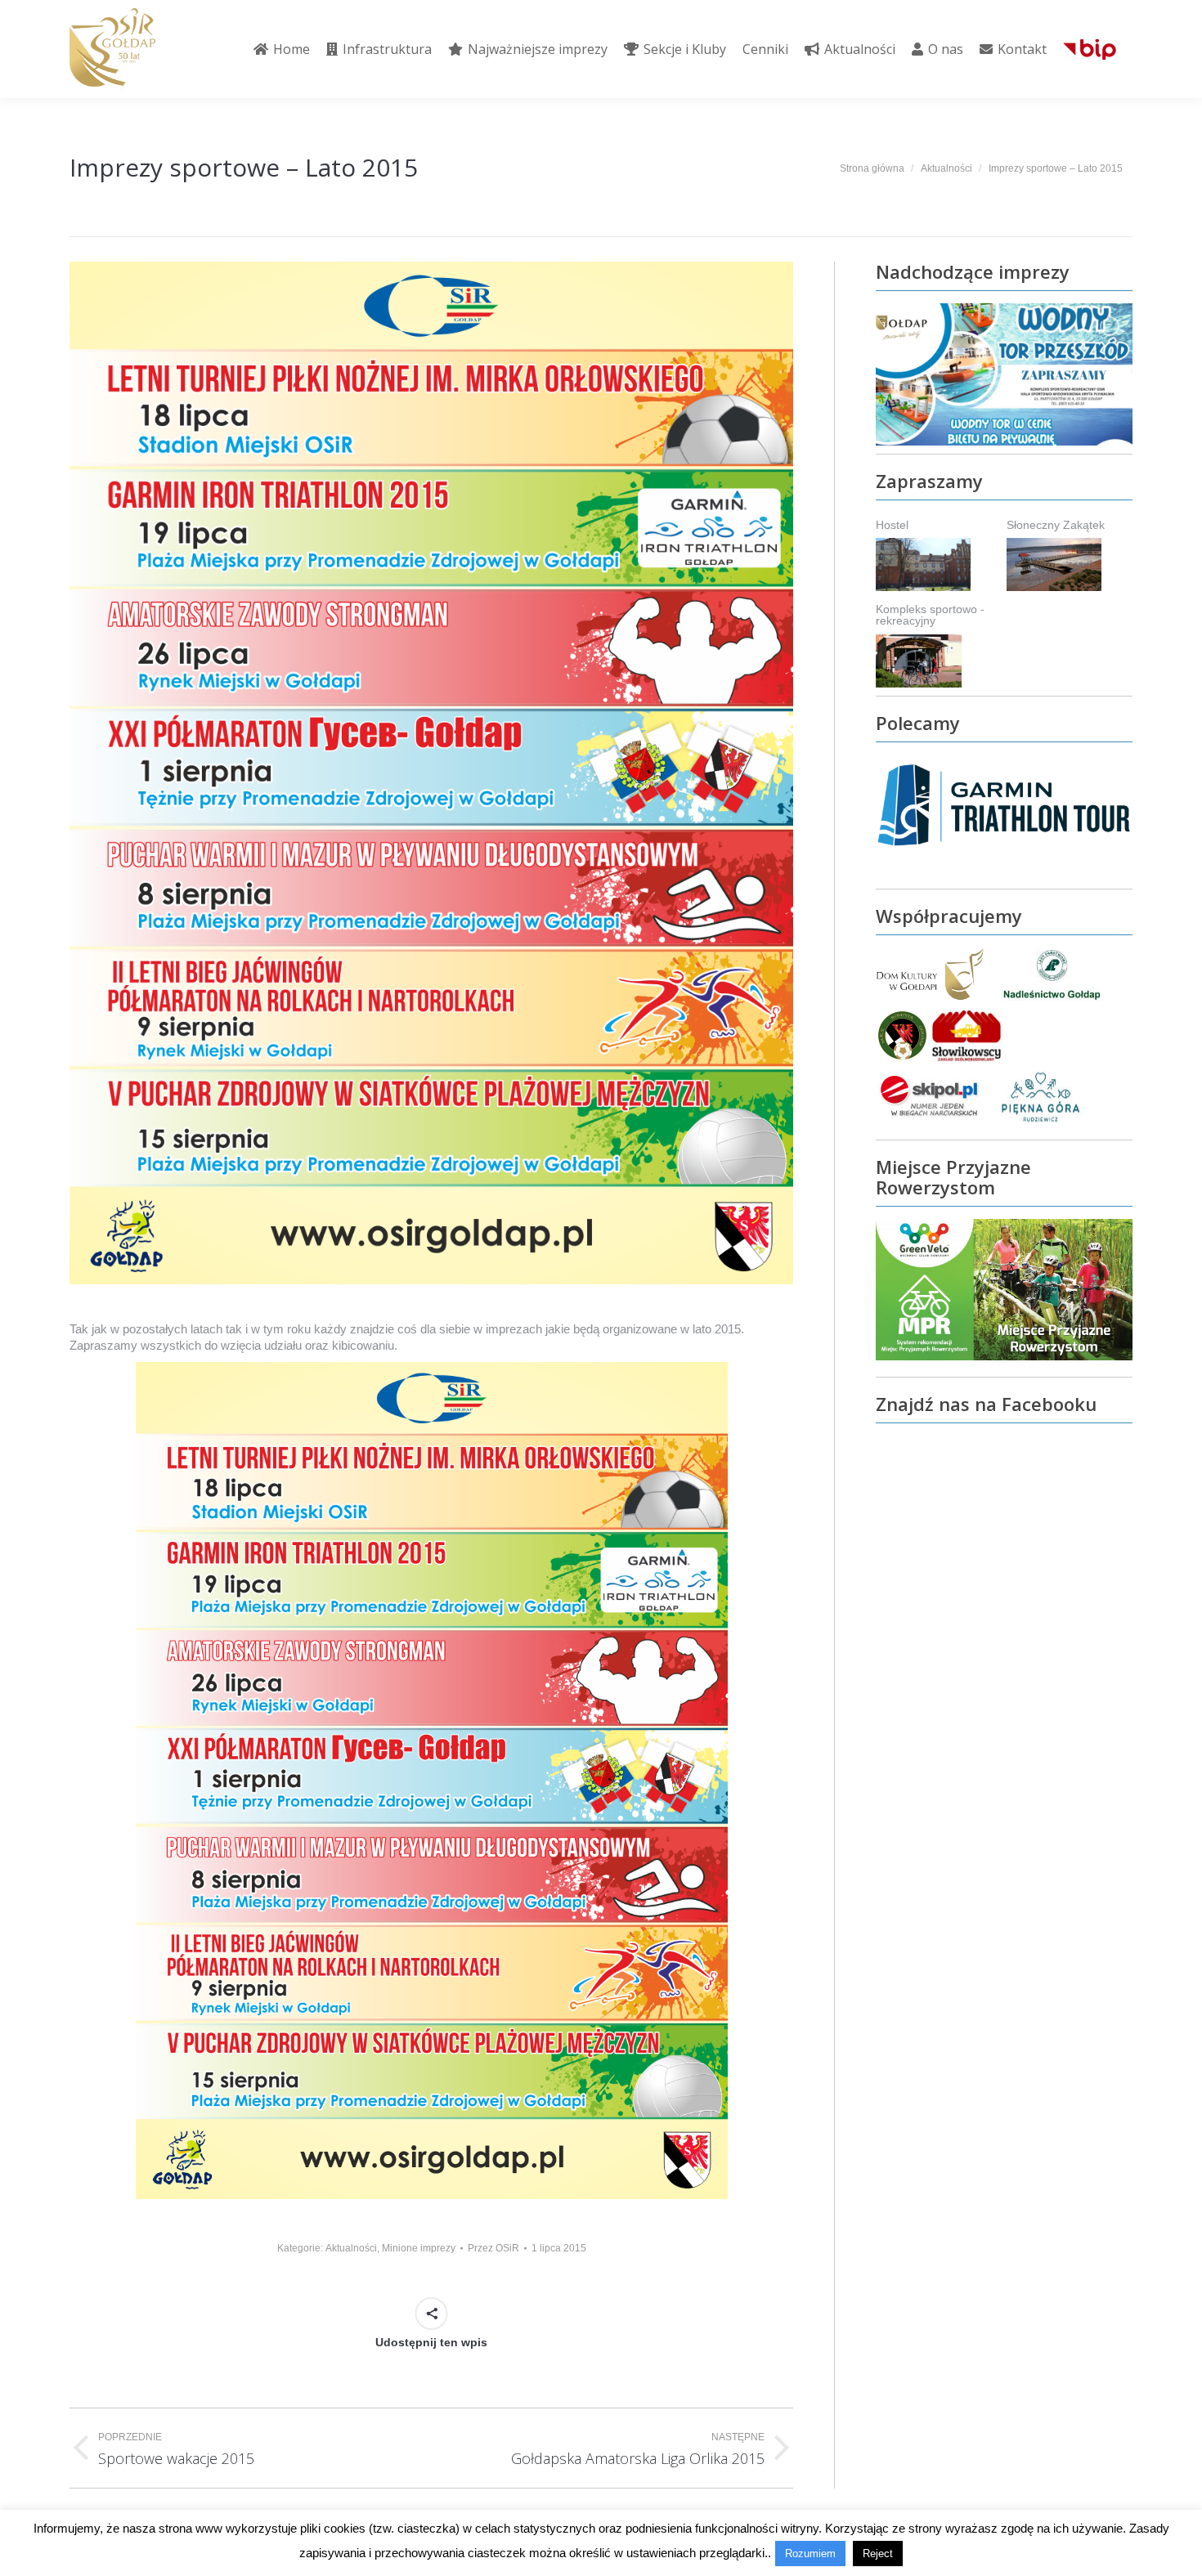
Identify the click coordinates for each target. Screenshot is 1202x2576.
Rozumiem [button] (810, 2554)
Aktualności (351, 2248)
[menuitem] (282, 49)
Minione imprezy (419, 2248)
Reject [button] (878, 2554)
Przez (493, 2248)
